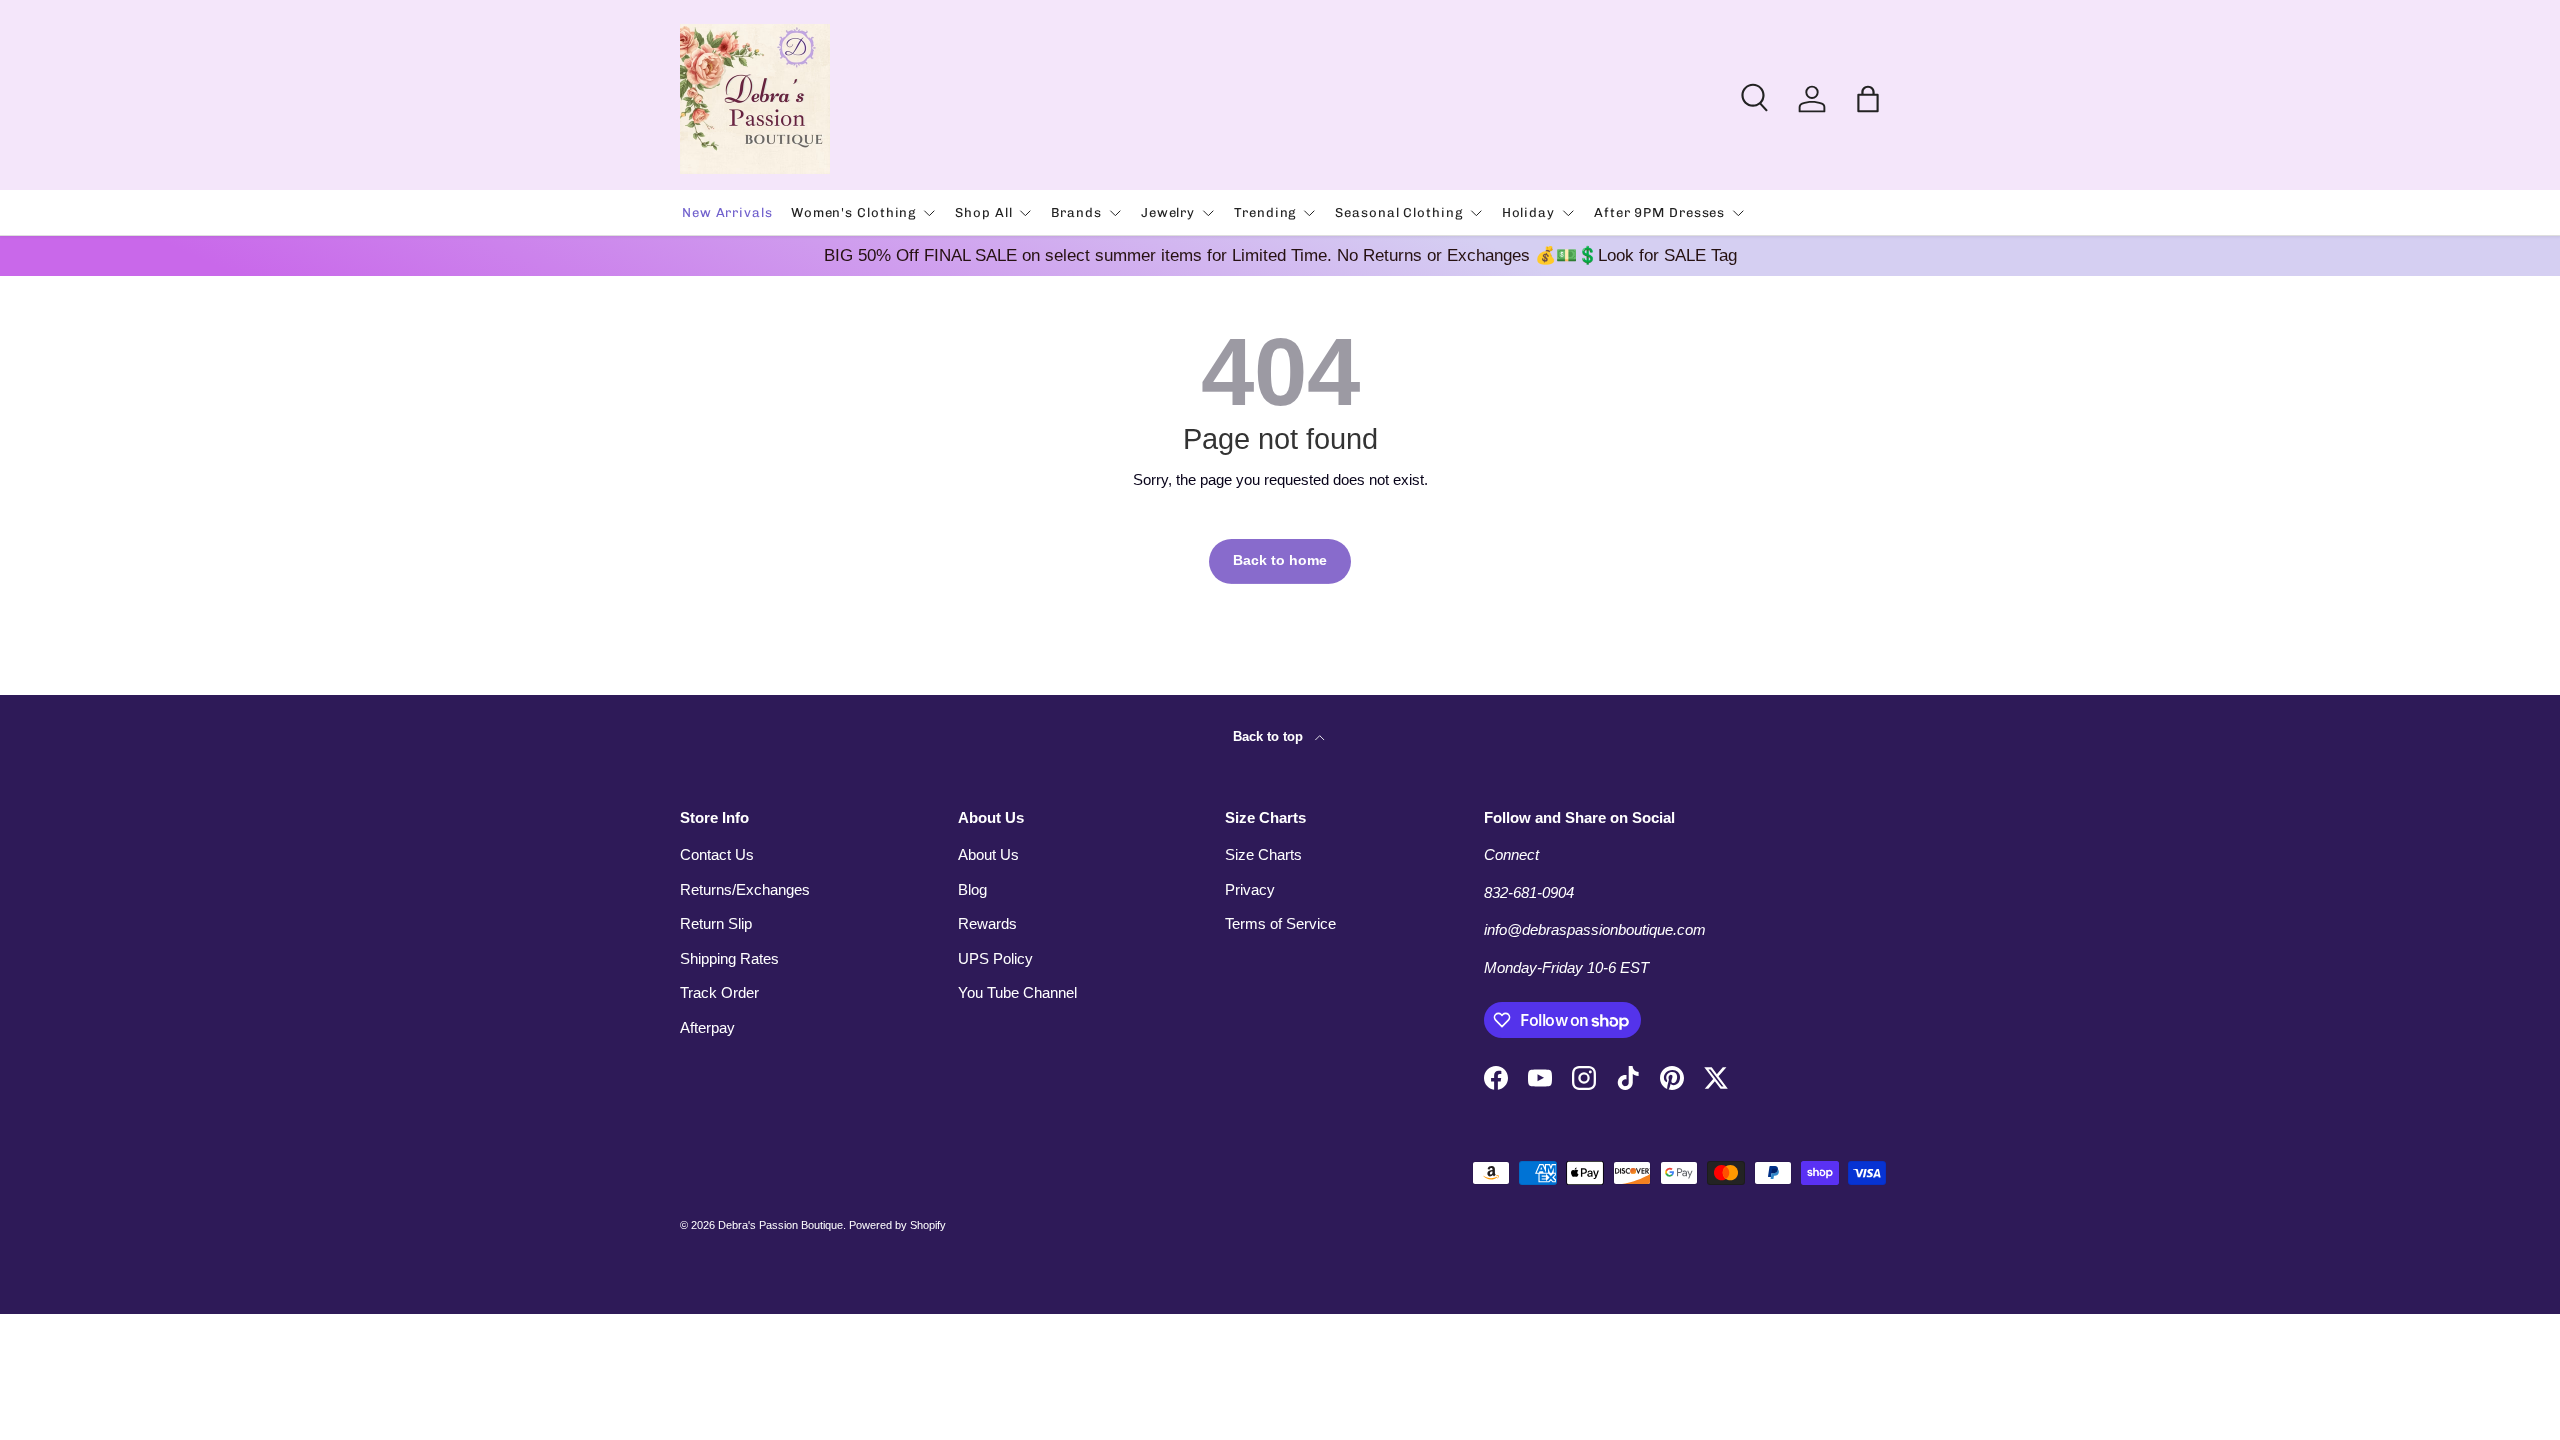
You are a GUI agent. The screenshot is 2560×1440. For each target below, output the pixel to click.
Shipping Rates (729, 958)
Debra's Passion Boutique (780, 1225)
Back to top (1270, 736)
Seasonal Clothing (1398, 212)
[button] (1868, 99)
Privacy (1250, 889)
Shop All (983, 212)
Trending (1265, 212)
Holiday (1528, 212)
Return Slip (716, 923)
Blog (972, 889)
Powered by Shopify (897, 1225)
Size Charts (1263, 854)
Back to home (1280, 560)
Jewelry (1168, 212)
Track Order (719, 992)
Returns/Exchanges (745, 889)
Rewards (987, 923)
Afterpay (707, 1027)
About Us (988, 854)
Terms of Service (1280, 923)
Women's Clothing (853, 212)
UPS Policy (995, 958)
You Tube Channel (1017, 992)
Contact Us (717, 854)
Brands (1076, 212)
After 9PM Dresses (1659, 212)
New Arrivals (727, 212)
